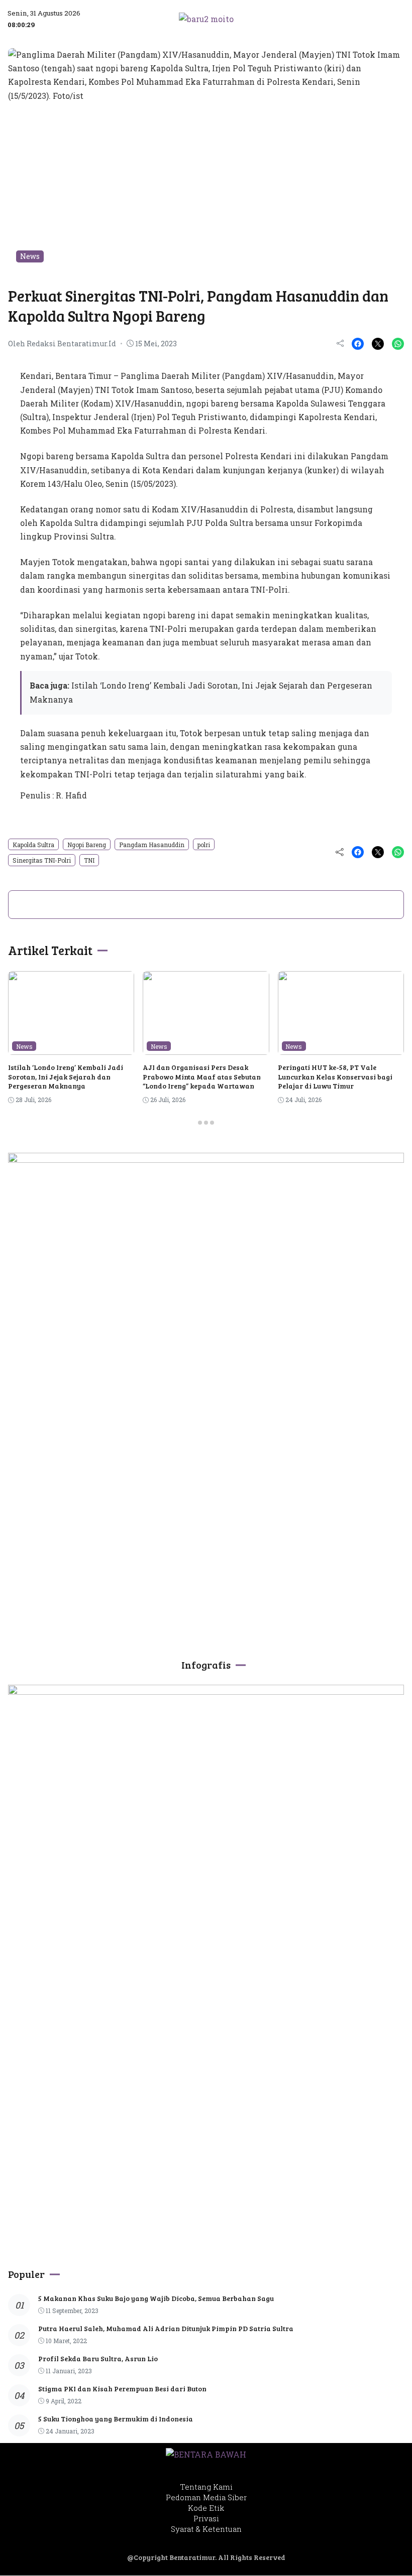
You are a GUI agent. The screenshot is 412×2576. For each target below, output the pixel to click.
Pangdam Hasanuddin (152, 845)
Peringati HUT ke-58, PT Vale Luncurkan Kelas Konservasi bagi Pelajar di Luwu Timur (335, 1076)
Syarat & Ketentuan (206, 2529)
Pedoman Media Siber (206, 2497)
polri (204, 845)
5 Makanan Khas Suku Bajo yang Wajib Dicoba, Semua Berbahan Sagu (156, 2298)
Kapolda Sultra (33, 845)
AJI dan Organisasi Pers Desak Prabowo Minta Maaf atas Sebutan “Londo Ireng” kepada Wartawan (202, 1076)
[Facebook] (358, 344)
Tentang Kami (206, 2487)
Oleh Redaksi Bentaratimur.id (62, 344)
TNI (89, 860)
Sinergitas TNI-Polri (42, 860)
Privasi (206, 2518)
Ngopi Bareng (87, 845)
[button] (360, 19)
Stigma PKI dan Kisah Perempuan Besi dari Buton (122, 2389)
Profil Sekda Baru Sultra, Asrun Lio (98, 2358)
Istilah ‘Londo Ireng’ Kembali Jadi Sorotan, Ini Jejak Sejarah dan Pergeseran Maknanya (66, 1076)
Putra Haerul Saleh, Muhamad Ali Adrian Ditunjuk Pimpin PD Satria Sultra (166, 2328)
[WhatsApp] (398, 344)
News (30, 256)
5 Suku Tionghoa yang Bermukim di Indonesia (116, 2419)
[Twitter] (378, 344)
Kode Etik (206, 2508)
